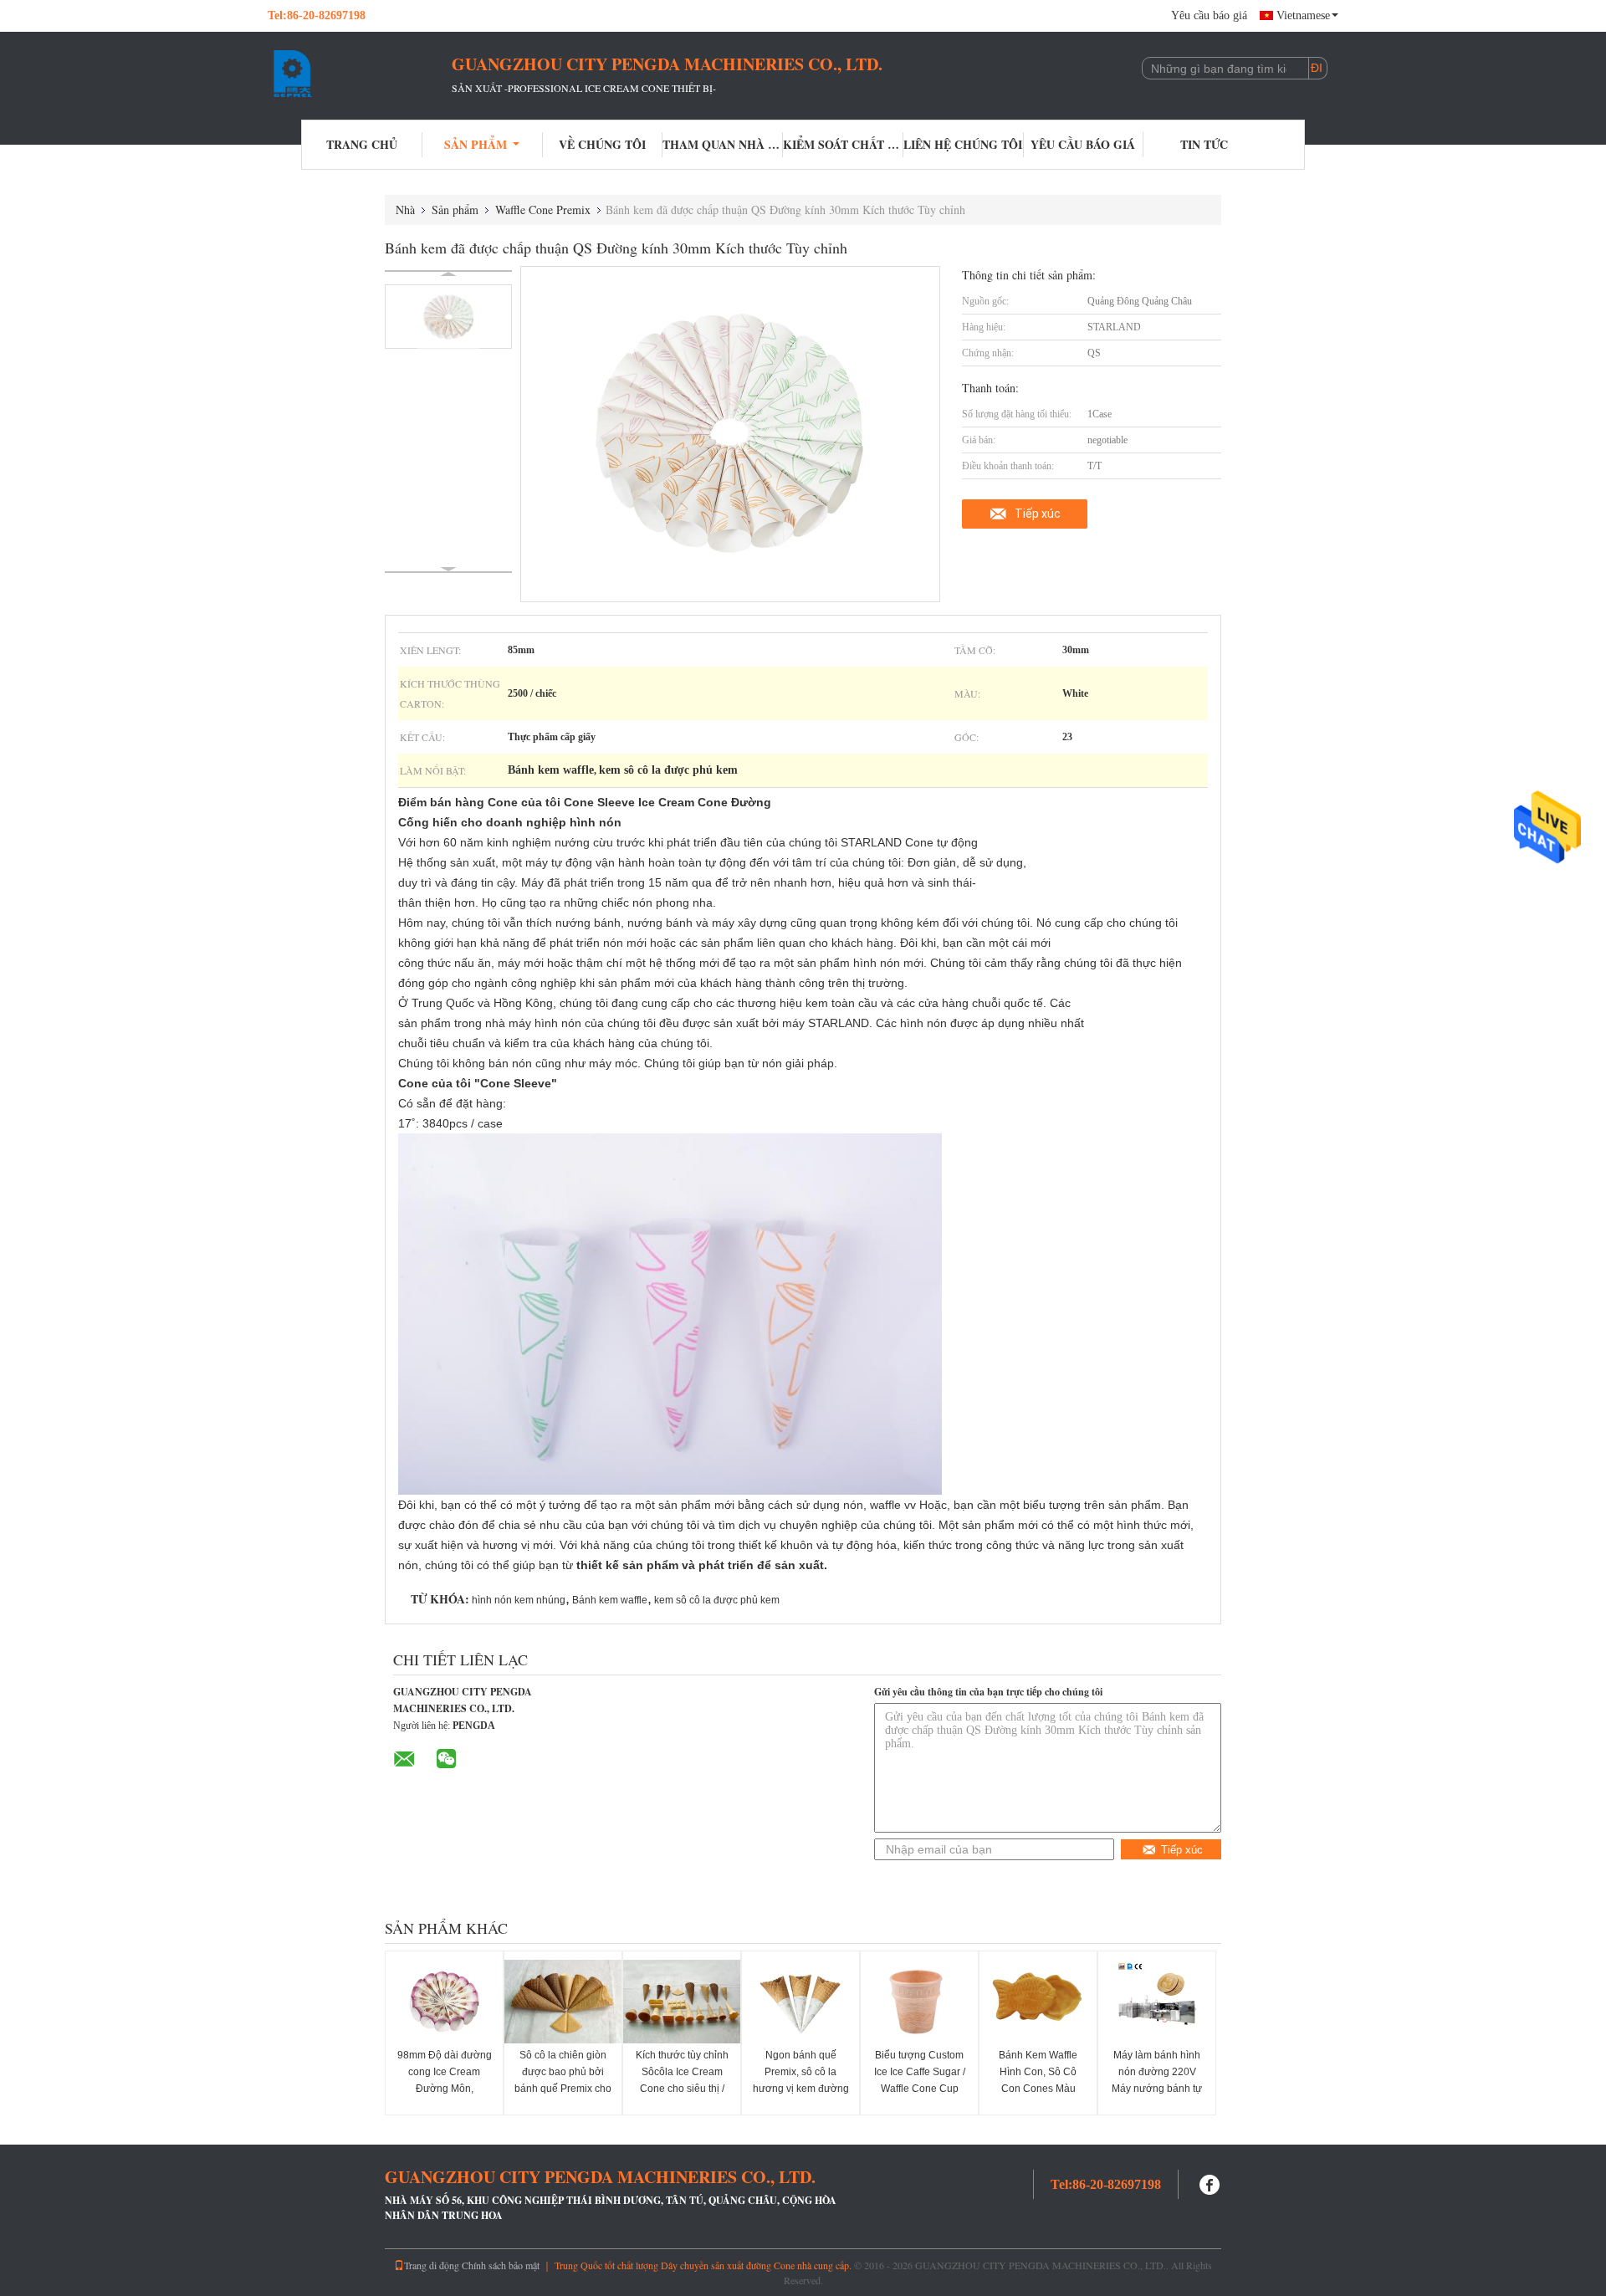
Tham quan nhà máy (723, 144)
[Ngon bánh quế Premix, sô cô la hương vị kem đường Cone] (800, 2002)
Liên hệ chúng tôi (963, 144)
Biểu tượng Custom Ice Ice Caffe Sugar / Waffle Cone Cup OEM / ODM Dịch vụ (920, 2080)
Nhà (405, 210)
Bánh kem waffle (610, 1600)
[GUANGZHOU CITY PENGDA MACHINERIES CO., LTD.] (360, 74)
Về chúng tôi (602, 144)
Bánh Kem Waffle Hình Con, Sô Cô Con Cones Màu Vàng (1038, 2080)
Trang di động (432, 2265)
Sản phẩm (476, 144)
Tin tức (1204, 144)
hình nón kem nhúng (519, 1600)
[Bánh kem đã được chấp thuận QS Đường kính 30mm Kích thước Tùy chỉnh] (448, 317)
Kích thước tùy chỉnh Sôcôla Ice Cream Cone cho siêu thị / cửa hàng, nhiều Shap (682, 2089)
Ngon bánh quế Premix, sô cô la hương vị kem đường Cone (801, 2080)
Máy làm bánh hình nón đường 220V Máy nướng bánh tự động (1157, 2080)
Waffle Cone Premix (543, 210)
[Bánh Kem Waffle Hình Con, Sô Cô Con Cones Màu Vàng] (1038, 2002)
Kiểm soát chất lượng (843, 144)
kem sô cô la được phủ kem (717, 1600)
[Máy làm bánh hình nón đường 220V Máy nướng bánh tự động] (1157, 2002)
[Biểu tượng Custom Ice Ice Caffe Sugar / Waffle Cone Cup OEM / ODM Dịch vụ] (919, 2002)
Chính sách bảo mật (501, 2265)
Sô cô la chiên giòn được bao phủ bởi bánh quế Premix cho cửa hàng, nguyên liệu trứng (563, 2089)
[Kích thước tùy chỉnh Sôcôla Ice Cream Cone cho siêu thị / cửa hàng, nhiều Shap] (682, 2002)
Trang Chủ (362, 144)
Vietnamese (1303, 15)
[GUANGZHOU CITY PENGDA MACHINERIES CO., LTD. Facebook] (1210, 2183)
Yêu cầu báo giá (1209, 15)
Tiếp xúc (1038, 514)
